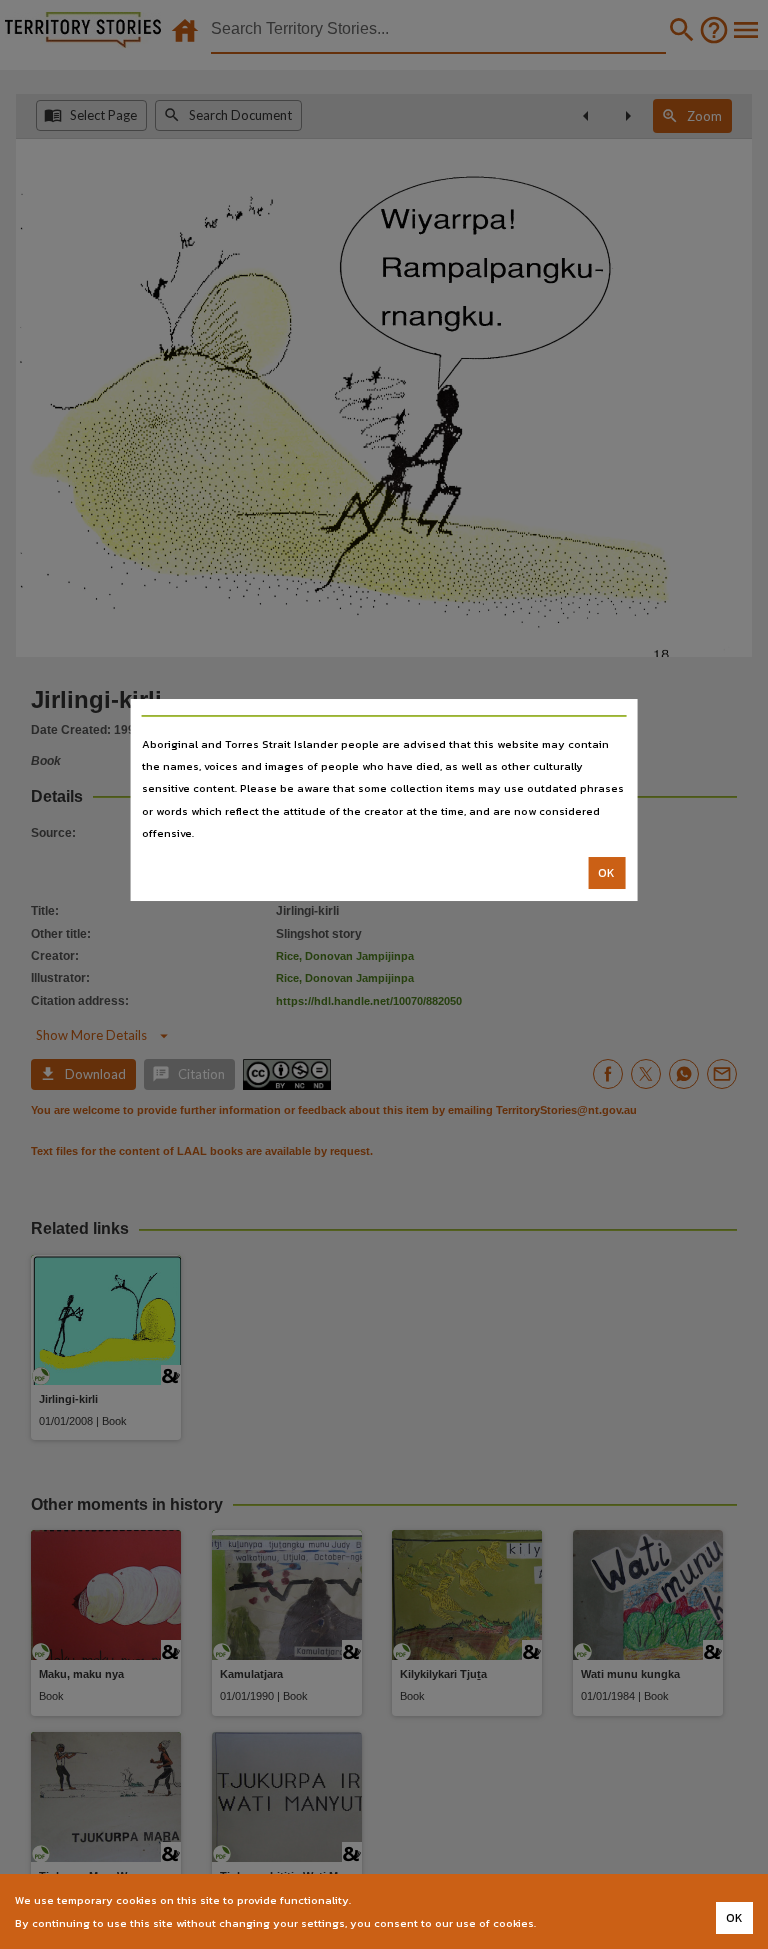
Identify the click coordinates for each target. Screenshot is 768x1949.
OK (606, 873)
